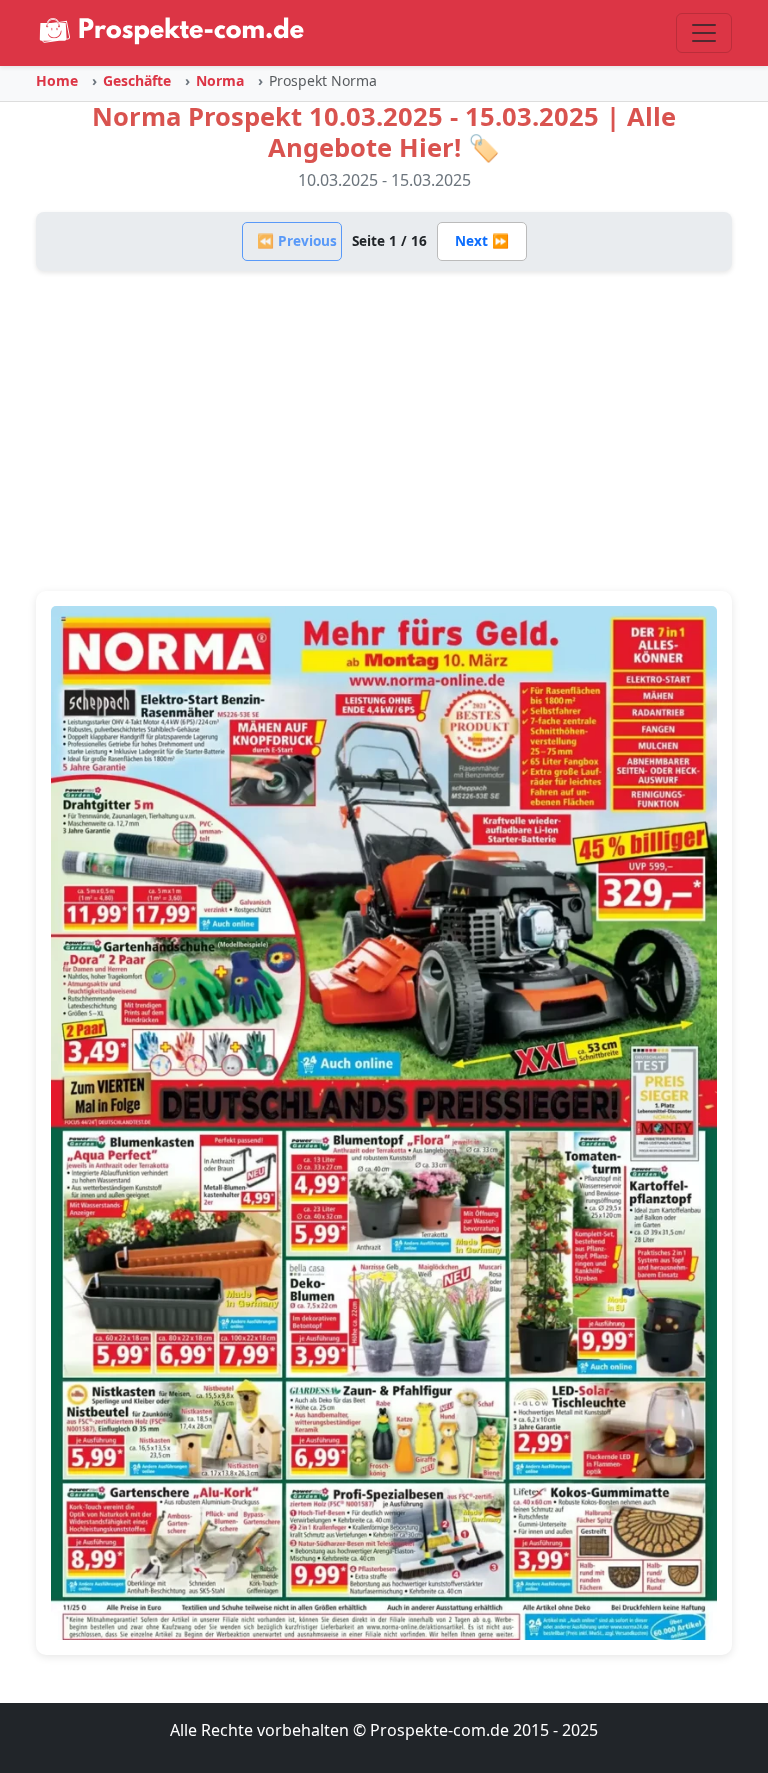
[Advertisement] (384, 431)
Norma (220, 80)
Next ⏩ (482, 240)
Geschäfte (137, 80)
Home (57, 80)
